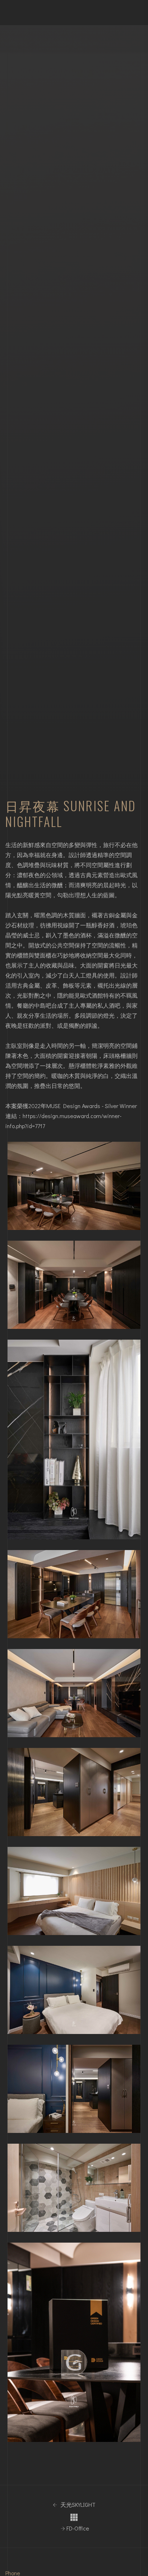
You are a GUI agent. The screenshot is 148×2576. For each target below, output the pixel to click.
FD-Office (77, 2528)
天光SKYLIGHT (77, 2505)
